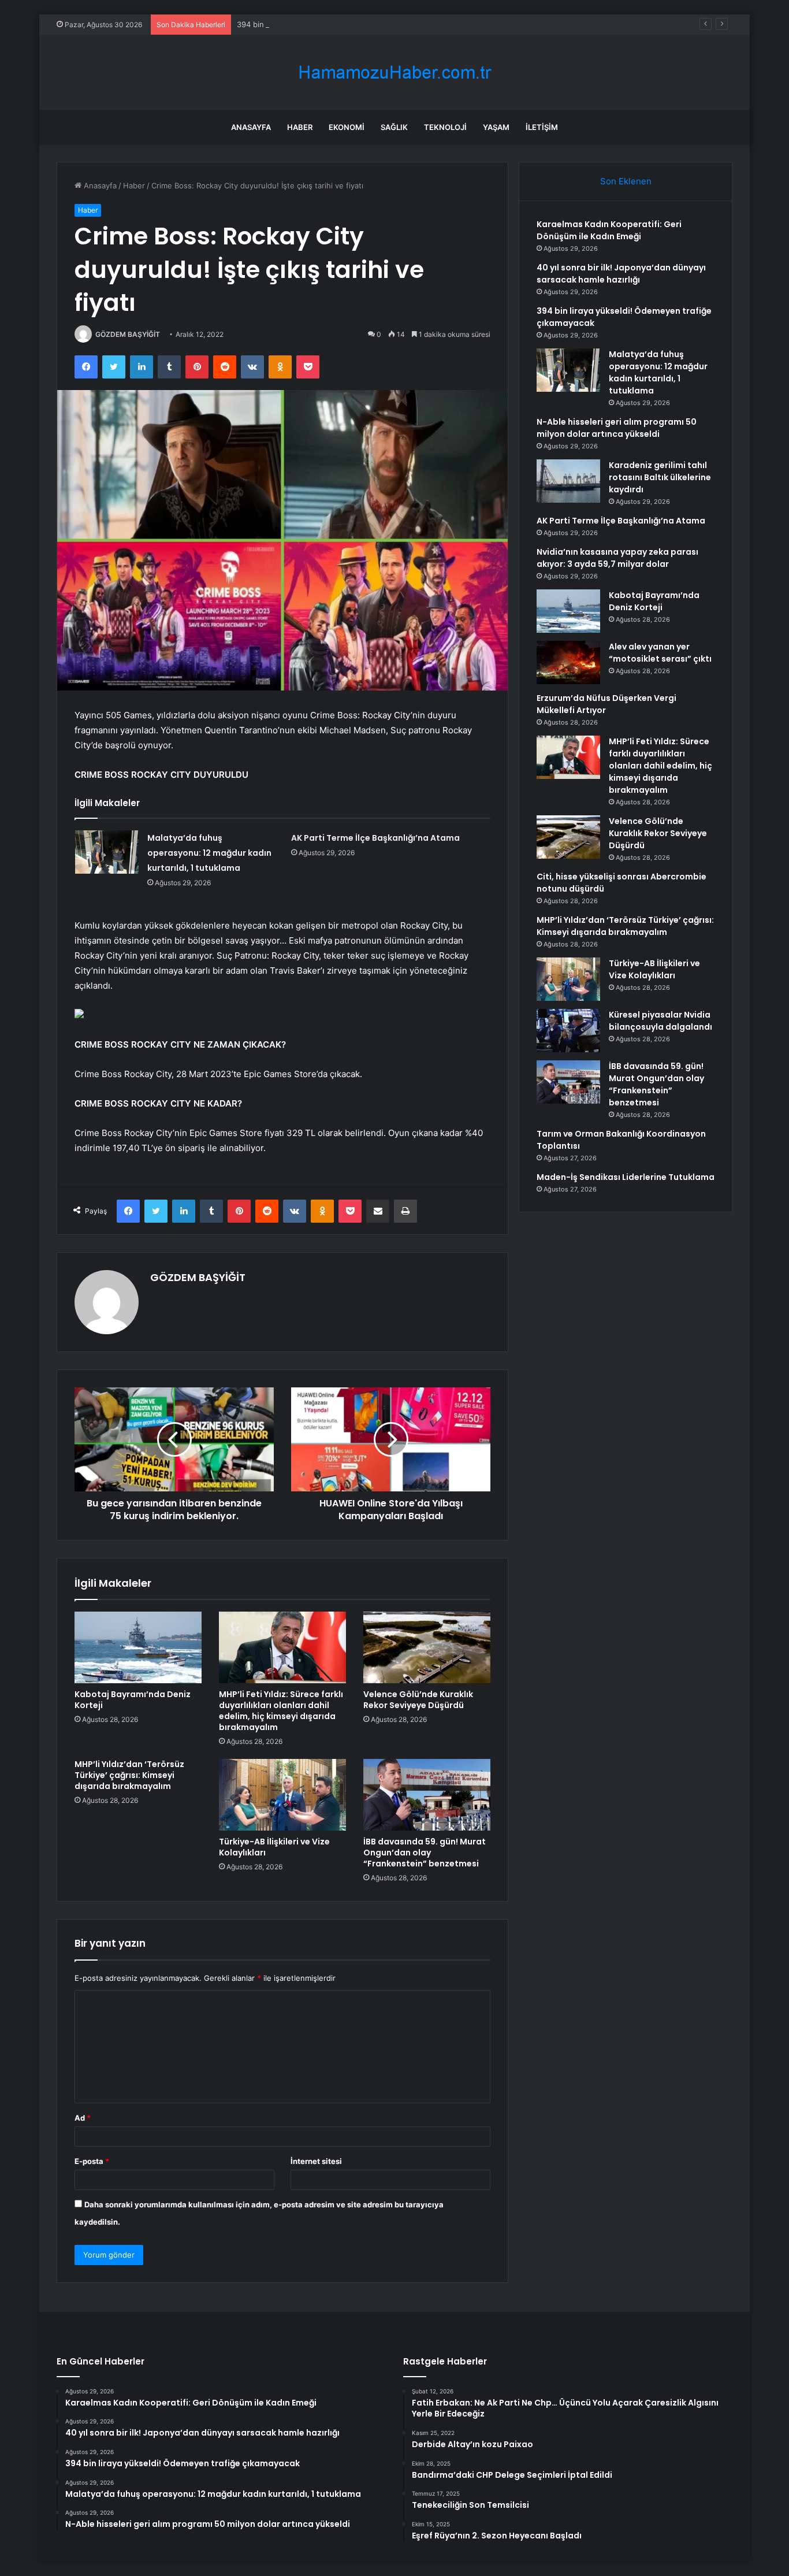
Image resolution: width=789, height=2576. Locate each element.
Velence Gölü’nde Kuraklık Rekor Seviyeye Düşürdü (418, 1700)
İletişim (542, 127)
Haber (300, 127)
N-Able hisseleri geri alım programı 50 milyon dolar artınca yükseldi (617, 428)
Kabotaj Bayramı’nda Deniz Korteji (133, 1700)
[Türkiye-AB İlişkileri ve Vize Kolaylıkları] (282, 1795)
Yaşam (496, 127)
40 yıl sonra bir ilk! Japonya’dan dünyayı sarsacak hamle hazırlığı (621, 274)
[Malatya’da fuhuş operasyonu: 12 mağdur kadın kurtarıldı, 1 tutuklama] (107, 852)
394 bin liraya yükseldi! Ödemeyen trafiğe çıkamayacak (335, 24)
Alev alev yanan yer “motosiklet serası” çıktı (660, 653)
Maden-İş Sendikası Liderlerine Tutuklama (626, 1177)
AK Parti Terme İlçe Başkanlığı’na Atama (375, 838)
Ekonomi (347, 127)
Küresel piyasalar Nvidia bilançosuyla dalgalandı (660, 1021)
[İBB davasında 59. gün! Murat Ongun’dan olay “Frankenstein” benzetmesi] (427, 1795)
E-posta (92, 2161)
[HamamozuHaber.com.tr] (394, 73)
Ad (83, 2118)
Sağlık (394, 127)
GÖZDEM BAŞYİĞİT (128, 334)
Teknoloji (445, 127)
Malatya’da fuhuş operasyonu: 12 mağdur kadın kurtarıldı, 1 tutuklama (209, 853)
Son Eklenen (626, 181)
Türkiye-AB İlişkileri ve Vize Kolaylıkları (274, 1847)
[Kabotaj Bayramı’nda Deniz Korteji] (138, 1647)
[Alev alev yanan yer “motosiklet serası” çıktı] (568, 662)
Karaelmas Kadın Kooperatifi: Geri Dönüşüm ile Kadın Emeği (609, 230)
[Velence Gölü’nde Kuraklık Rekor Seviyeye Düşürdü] (427, 1647)
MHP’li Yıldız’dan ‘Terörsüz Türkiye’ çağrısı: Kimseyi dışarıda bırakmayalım (129, 1775)
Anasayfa (251, 127)
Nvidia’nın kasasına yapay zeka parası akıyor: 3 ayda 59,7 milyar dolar (617, 558)
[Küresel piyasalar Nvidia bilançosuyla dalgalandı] (568, 1031)
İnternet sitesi (316, 2161)
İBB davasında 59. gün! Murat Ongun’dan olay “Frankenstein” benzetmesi (425, 1853)
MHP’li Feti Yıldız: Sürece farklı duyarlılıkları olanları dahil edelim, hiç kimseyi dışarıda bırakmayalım (281, 1711)
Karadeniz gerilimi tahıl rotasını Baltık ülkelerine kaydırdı (660, 477)
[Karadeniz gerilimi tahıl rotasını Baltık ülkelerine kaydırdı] (568, 481)
